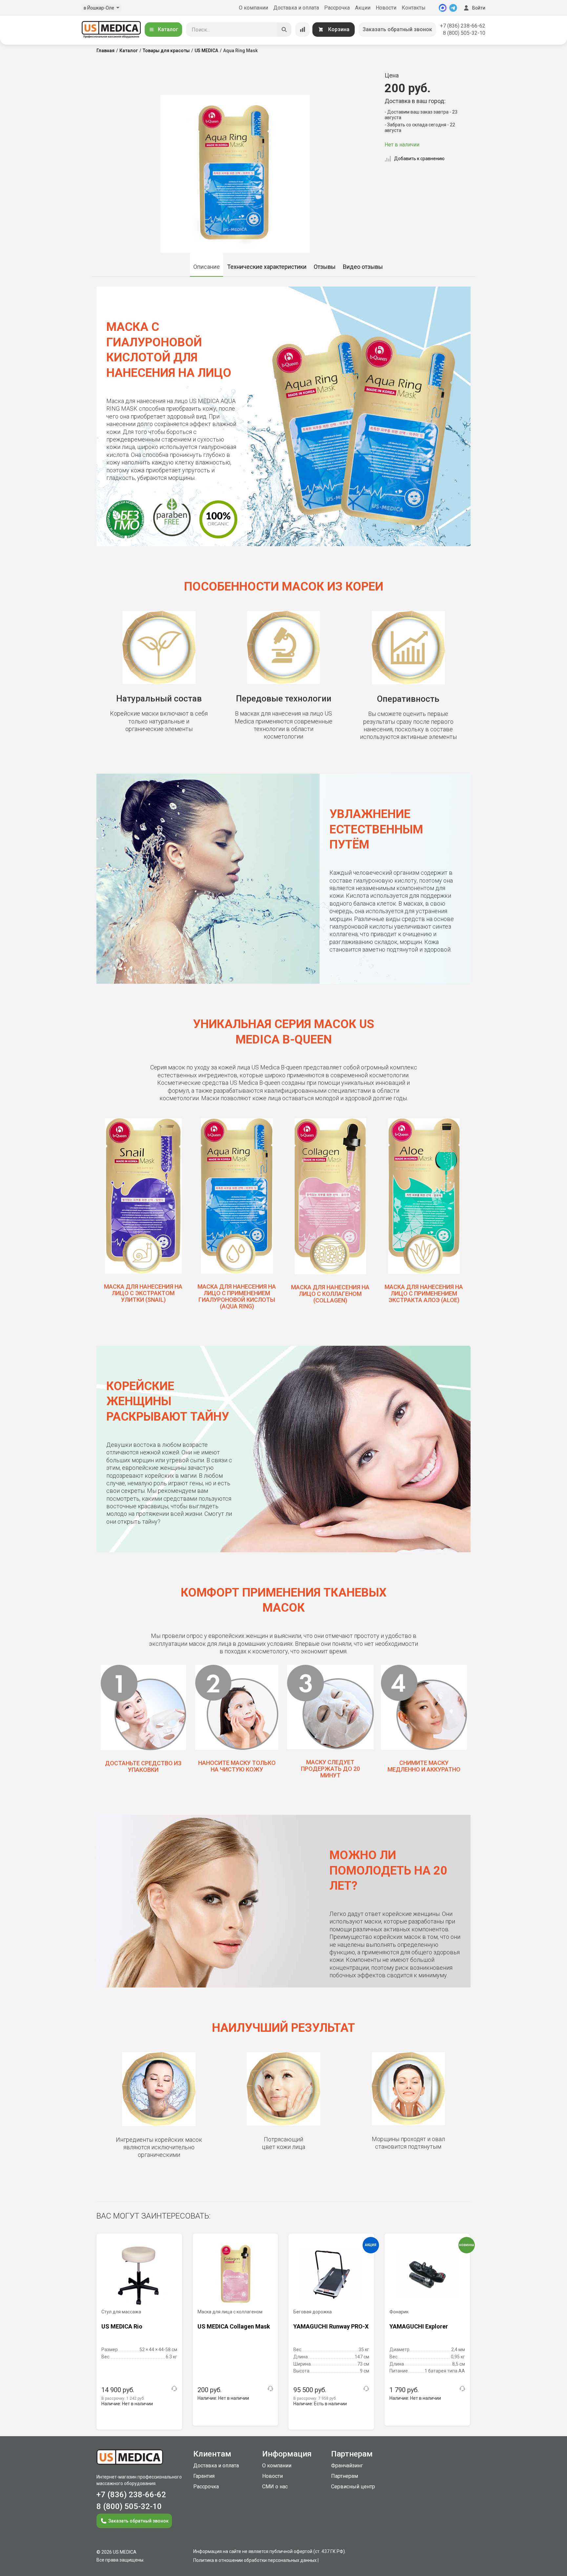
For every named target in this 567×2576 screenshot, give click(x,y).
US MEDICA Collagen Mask (234, 2326)
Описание (207, 267)
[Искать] (284, 30)
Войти (479, 8)
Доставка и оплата (296, 8)
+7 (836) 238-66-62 (463, 26)
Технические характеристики (267, 267)
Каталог (168, 29)
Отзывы (325, 267)
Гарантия (204, 2476)
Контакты (414, 8)
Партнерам (345, 2476)
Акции (363, 8)
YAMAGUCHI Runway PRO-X (331, 2326)
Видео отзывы (363, 267)
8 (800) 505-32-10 (464, 33)
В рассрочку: (123, 2398)
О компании (253, 8)
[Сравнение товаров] (303, 30)
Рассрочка (337, 8)
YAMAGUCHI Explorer (419, 2326)
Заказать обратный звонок (397, 29)
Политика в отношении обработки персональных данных (255, 2560)
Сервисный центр (353, 2487)
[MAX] (443, 8)
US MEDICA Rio (122, 2326)
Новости (386, 8)
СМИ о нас (275, 2487)
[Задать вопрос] (174, 2389)
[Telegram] (453, 8)
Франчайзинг (347, 2466)
